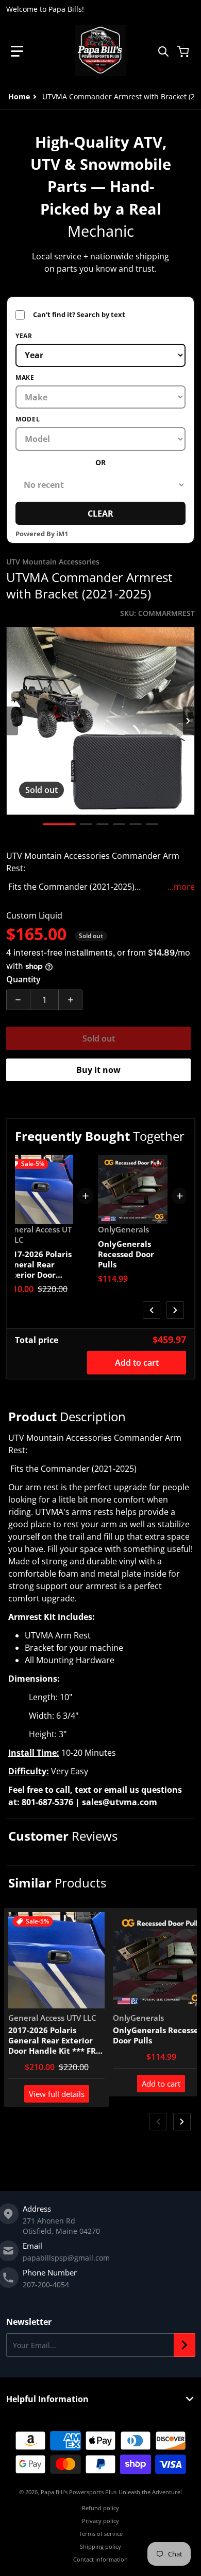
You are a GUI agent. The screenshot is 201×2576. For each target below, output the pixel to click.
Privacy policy (100, 2521)
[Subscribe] (185, 2345)
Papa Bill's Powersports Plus (79, 2492)
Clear (100, 514)
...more (181, 887)
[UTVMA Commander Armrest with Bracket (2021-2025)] (59, 824)
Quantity (23, 979)
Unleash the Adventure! (150, 2492)
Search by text (70, 315)
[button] (17, 51)
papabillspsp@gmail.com (66, 2258)
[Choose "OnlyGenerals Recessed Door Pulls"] (158, 1164)
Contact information (100, 2559)
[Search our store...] (163, 51)
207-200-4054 (46, 2284)
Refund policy (100, 2508)
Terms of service (101, 2534)
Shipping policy (100, 2546)
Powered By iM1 (42, 534)
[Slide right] (189, 721)
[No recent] (100, 485)
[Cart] (184, 51)
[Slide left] (12, 721)
